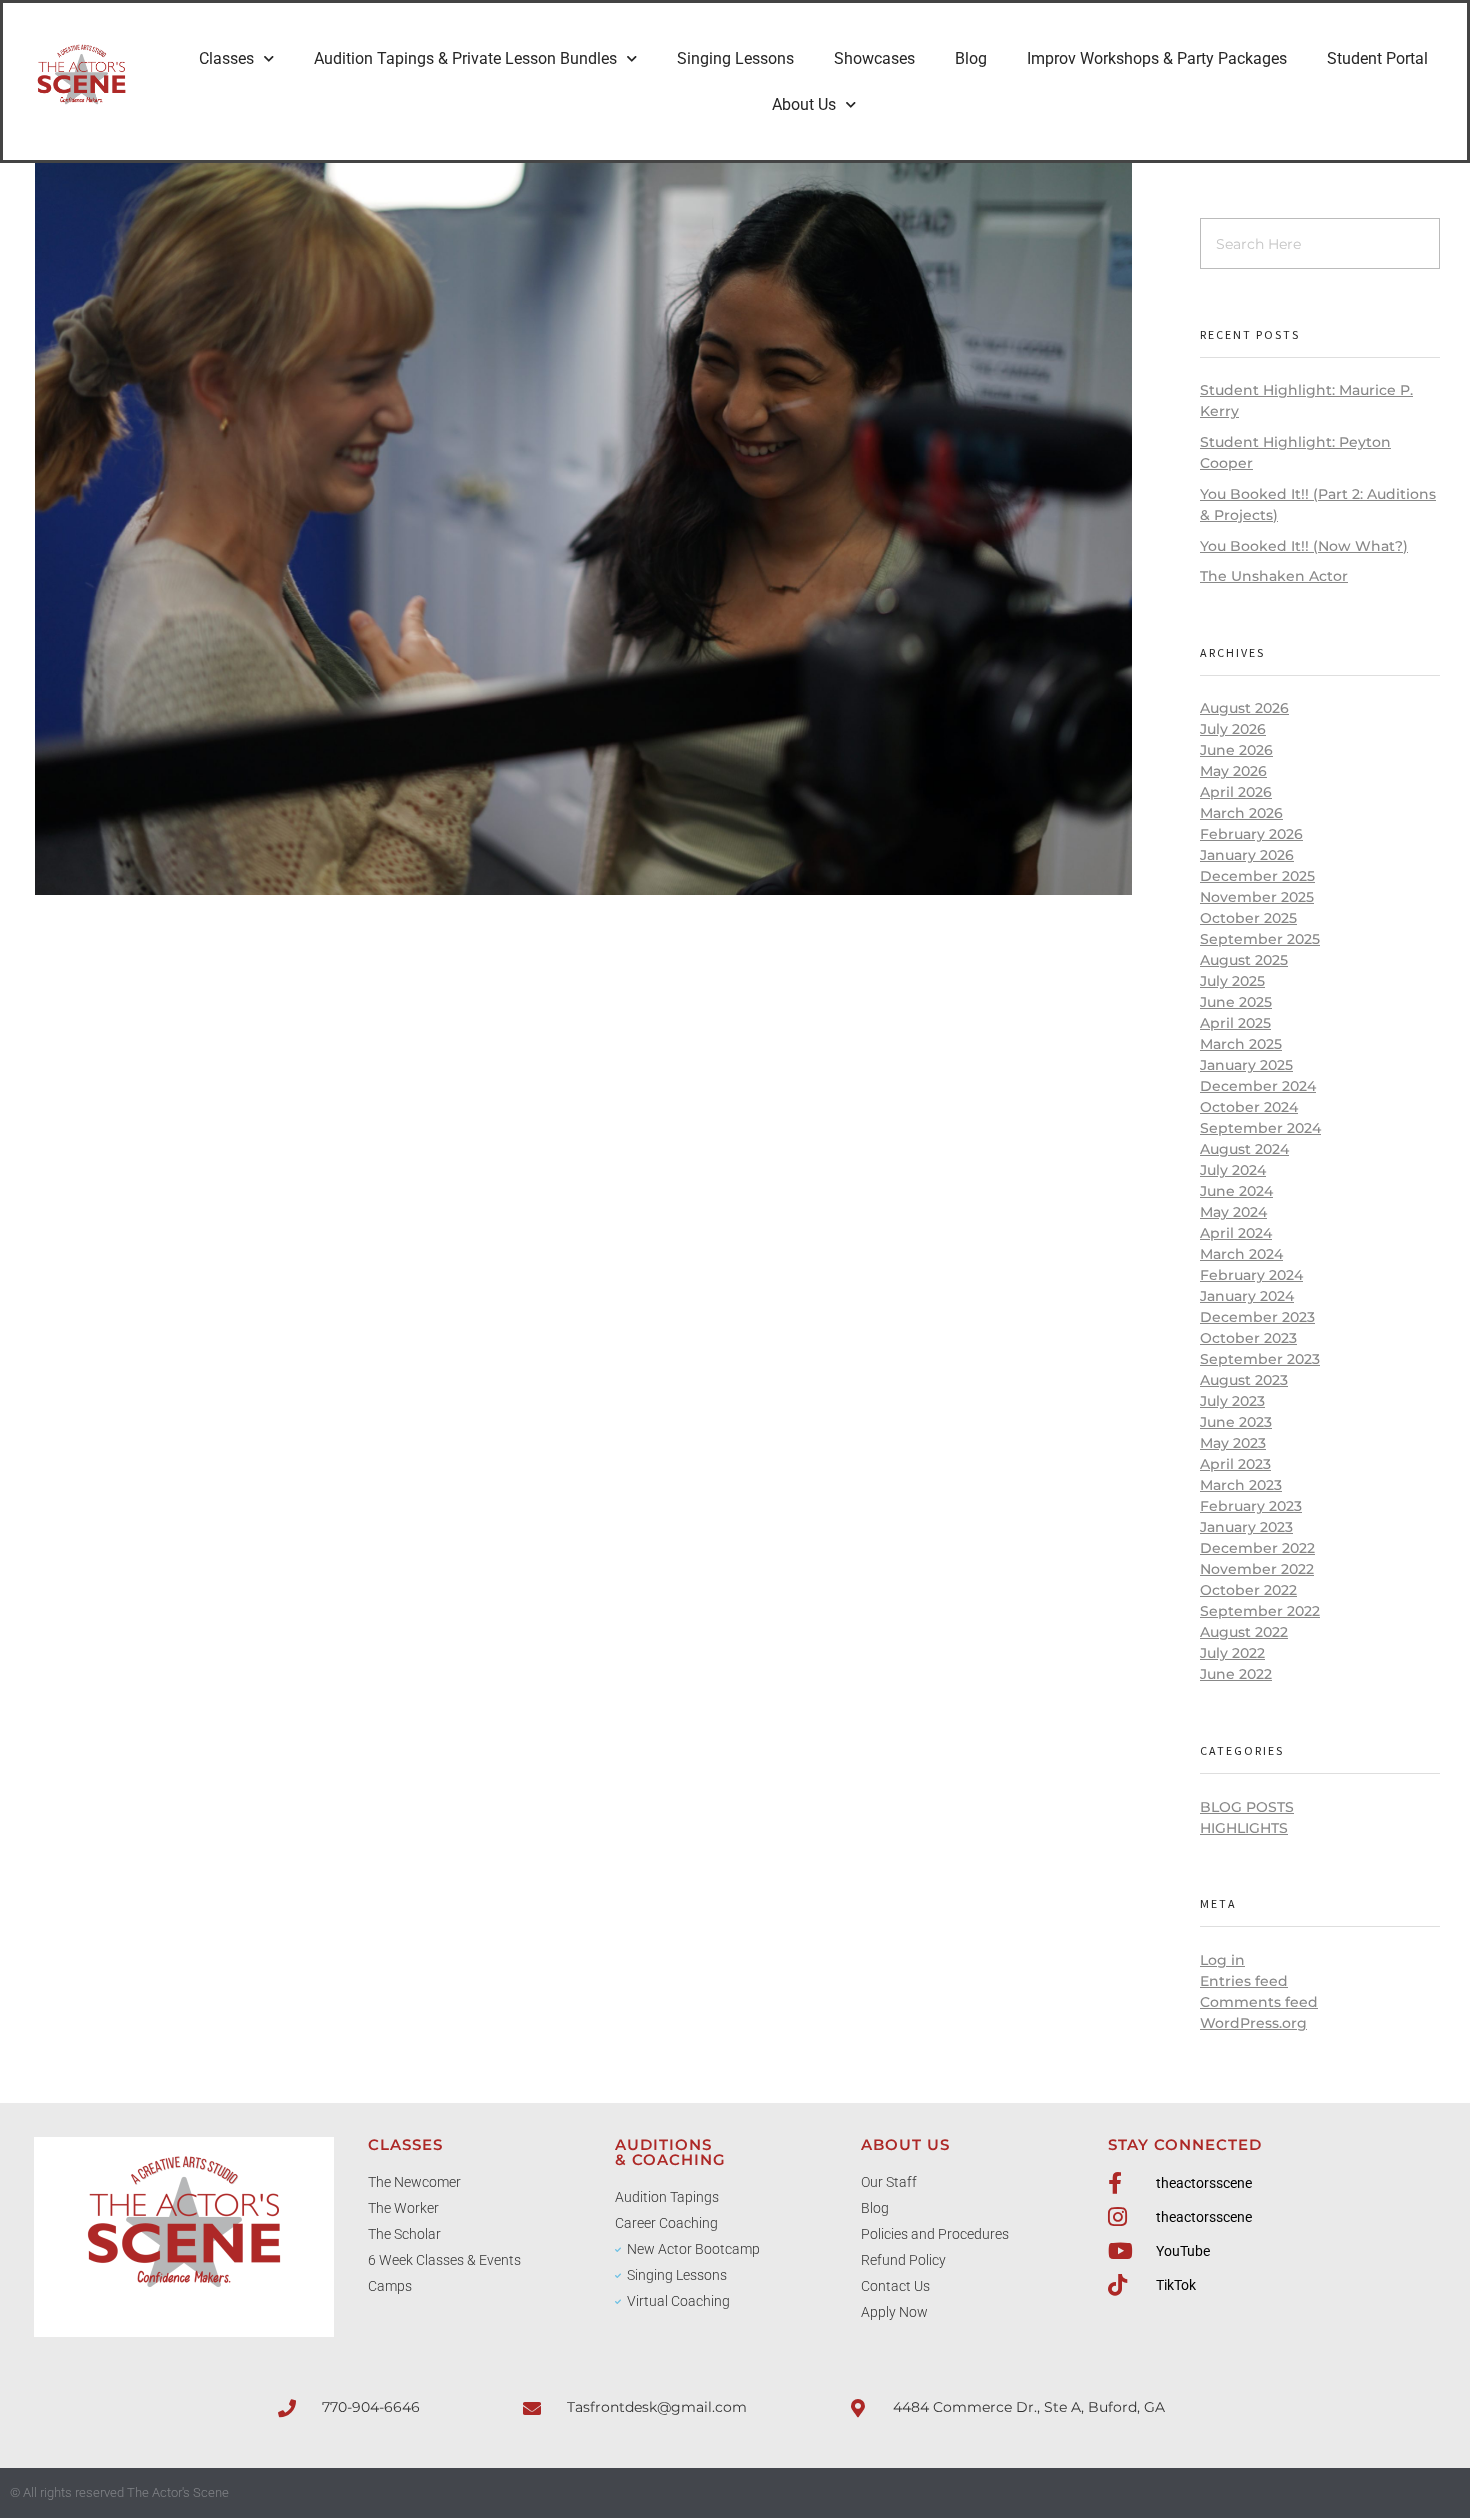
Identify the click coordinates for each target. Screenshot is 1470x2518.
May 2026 (1233, 771)
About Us (804, 104)
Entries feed (1244, 1981)
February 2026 (1251, 834)
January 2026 (1247, 855)
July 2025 (1232, 981)
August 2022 (1244, 1632)
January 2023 (1246, 1527)
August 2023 (1244, 1380)
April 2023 (1235, 1464)
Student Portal (1377, 58)
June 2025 (1236, 1002)
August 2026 (1244, 708)
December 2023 (1257, 1317)
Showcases (874, 58)
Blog (971, 58)
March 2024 (1241, 1254)
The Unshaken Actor (1274, 576)
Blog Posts (1247, 1807)
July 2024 (1233, 1170)
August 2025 (1244, 960)
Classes (226, 58)
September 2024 (1260, 1128)
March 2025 (1241, 1044)
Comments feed (1259, 2002)
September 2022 (1260, 1611)
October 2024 (1249, 1107)
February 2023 (1251, 1506)
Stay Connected (1185, 2144)
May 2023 (1233, 1443)
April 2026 (1236, 792)
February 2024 (1251, 1275)
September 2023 (1260, 1359)
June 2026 (1236, 750)
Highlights (1244, 1828)
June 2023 (1236, 1422)
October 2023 (1248, 1338)
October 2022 (1248, 1590)
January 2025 (1246, 1065)
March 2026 (1241, 813)
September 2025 (1260, 939)
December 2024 (1258, 1086)
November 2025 (1257, 897)
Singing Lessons (735, 58)
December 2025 (1257, 876)
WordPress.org (1253, 2023)
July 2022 (1232, 1653)
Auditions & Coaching (670, 2152)
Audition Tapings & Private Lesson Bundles (465, 58)
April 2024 (1236, 1233)
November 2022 (1257, 1569)
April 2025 (1235, 1023)
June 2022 (1236, 1674)
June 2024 (1236, 1191)
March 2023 (1241, 1485)
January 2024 (1247, 1296)
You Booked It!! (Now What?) (1304, 546)
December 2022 (1257, 1548)
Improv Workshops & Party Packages (1157, 58)
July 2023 (1232, 1401)
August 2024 (1244, 1149)
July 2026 (1233, 729)
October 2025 (1248, 918)
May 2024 (1233, 1212)
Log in (1222, 1960)
